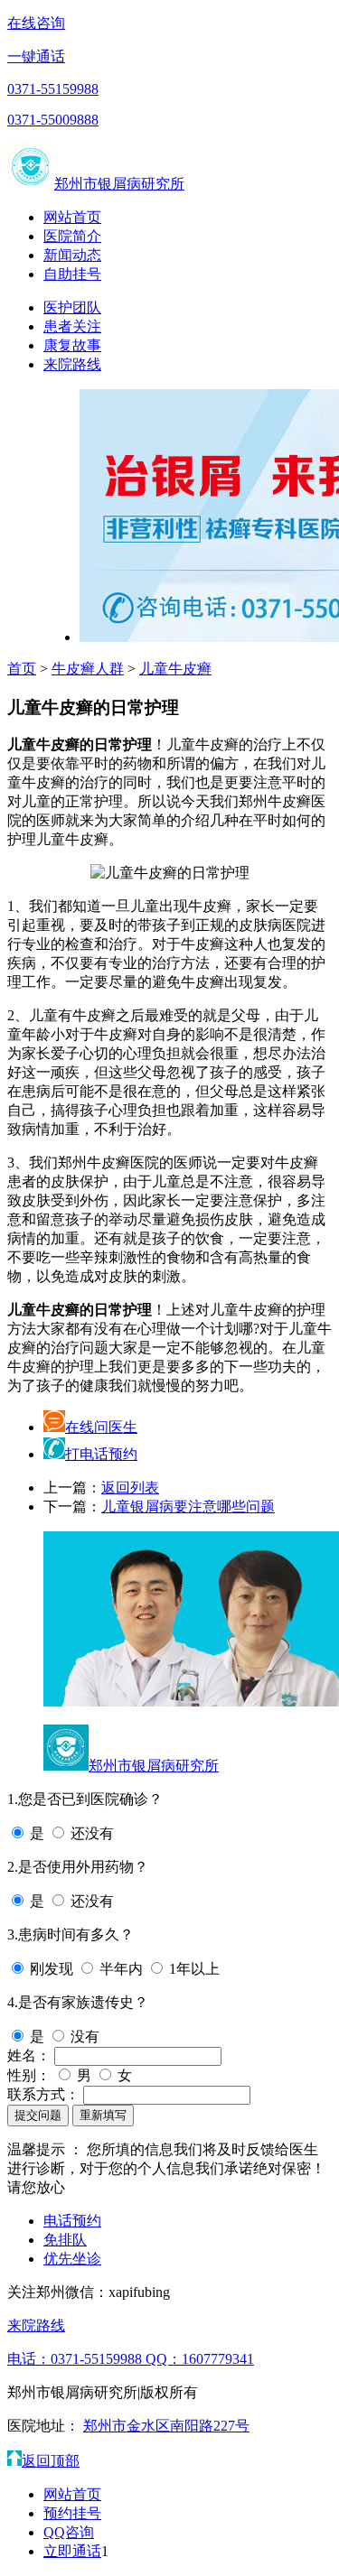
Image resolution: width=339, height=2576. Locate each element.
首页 (22, 669)
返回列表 (130, 1488)
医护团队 (72, 307)
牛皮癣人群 (88, 669)
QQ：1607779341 (200, 2359)
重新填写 (103, 2115)
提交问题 (38, 2115)
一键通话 (36, 56)
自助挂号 (72, 274)
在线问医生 (101, 1427)
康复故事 (72, 345)
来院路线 (72, 364)
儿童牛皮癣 (175, 669)
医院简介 (72, 236)
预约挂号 (72, 2513)
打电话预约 (101, 1454)
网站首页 (72, 217)
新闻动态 (72, 255)
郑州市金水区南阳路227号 (166, 2426)
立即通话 (72, 2551)
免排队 (65, 2240)
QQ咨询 (69, 2532)
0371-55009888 (53, 120)
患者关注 (72, 326)
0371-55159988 (53, 89)
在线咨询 (36, 23)
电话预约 (72, 2221)
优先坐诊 (72, 2259)
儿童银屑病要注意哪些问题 (188, 1507)
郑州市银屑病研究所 (119, 184)
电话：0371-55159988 (76, 2359)
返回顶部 (51, 2461)
